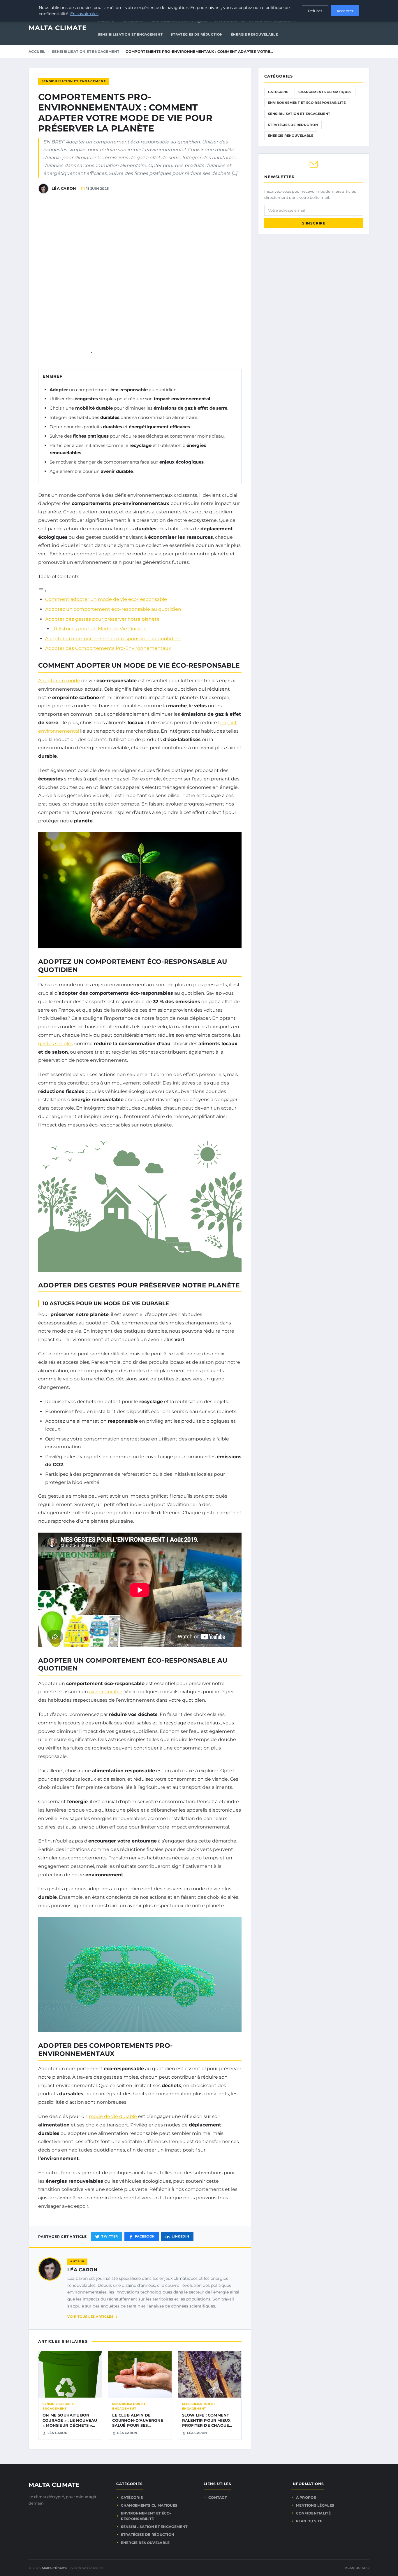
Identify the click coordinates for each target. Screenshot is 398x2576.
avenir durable (106, 1692)
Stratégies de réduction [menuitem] (197, 34)
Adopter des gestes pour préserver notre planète (102, 619)
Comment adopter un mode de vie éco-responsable (106, 599)
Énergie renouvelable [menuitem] (254, 34)
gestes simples (56, 1044)
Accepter (345, 11)
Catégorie (278, 92)
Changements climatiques (325, 92)
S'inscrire (314, 223)
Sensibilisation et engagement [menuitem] (130, 34)
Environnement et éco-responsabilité (307, 103)
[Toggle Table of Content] (43, 591)
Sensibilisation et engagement (86, 51)
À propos (306, 2497)
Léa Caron (82, 2270)
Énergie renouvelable (291, 136)
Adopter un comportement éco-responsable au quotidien (113, 639)
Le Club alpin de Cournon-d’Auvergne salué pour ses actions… (138, 2423)
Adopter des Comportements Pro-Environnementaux (108, 648)
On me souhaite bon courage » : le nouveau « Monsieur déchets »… (70, 2420)
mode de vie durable (113, 2116)
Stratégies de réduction (293, 125)
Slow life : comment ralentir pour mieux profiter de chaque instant (206, 2423)
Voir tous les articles (90, 2317)
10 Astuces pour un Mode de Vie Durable (99, 629)
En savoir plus (84, 14)
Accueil (37, 51)
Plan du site (309, 2521)
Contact (218, 2497)
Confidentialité (314, 2513)
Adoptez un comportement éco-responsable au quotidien (113, 609)
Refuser (315, 11)
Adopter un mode (59, 681)
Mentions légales (315, 2505)
